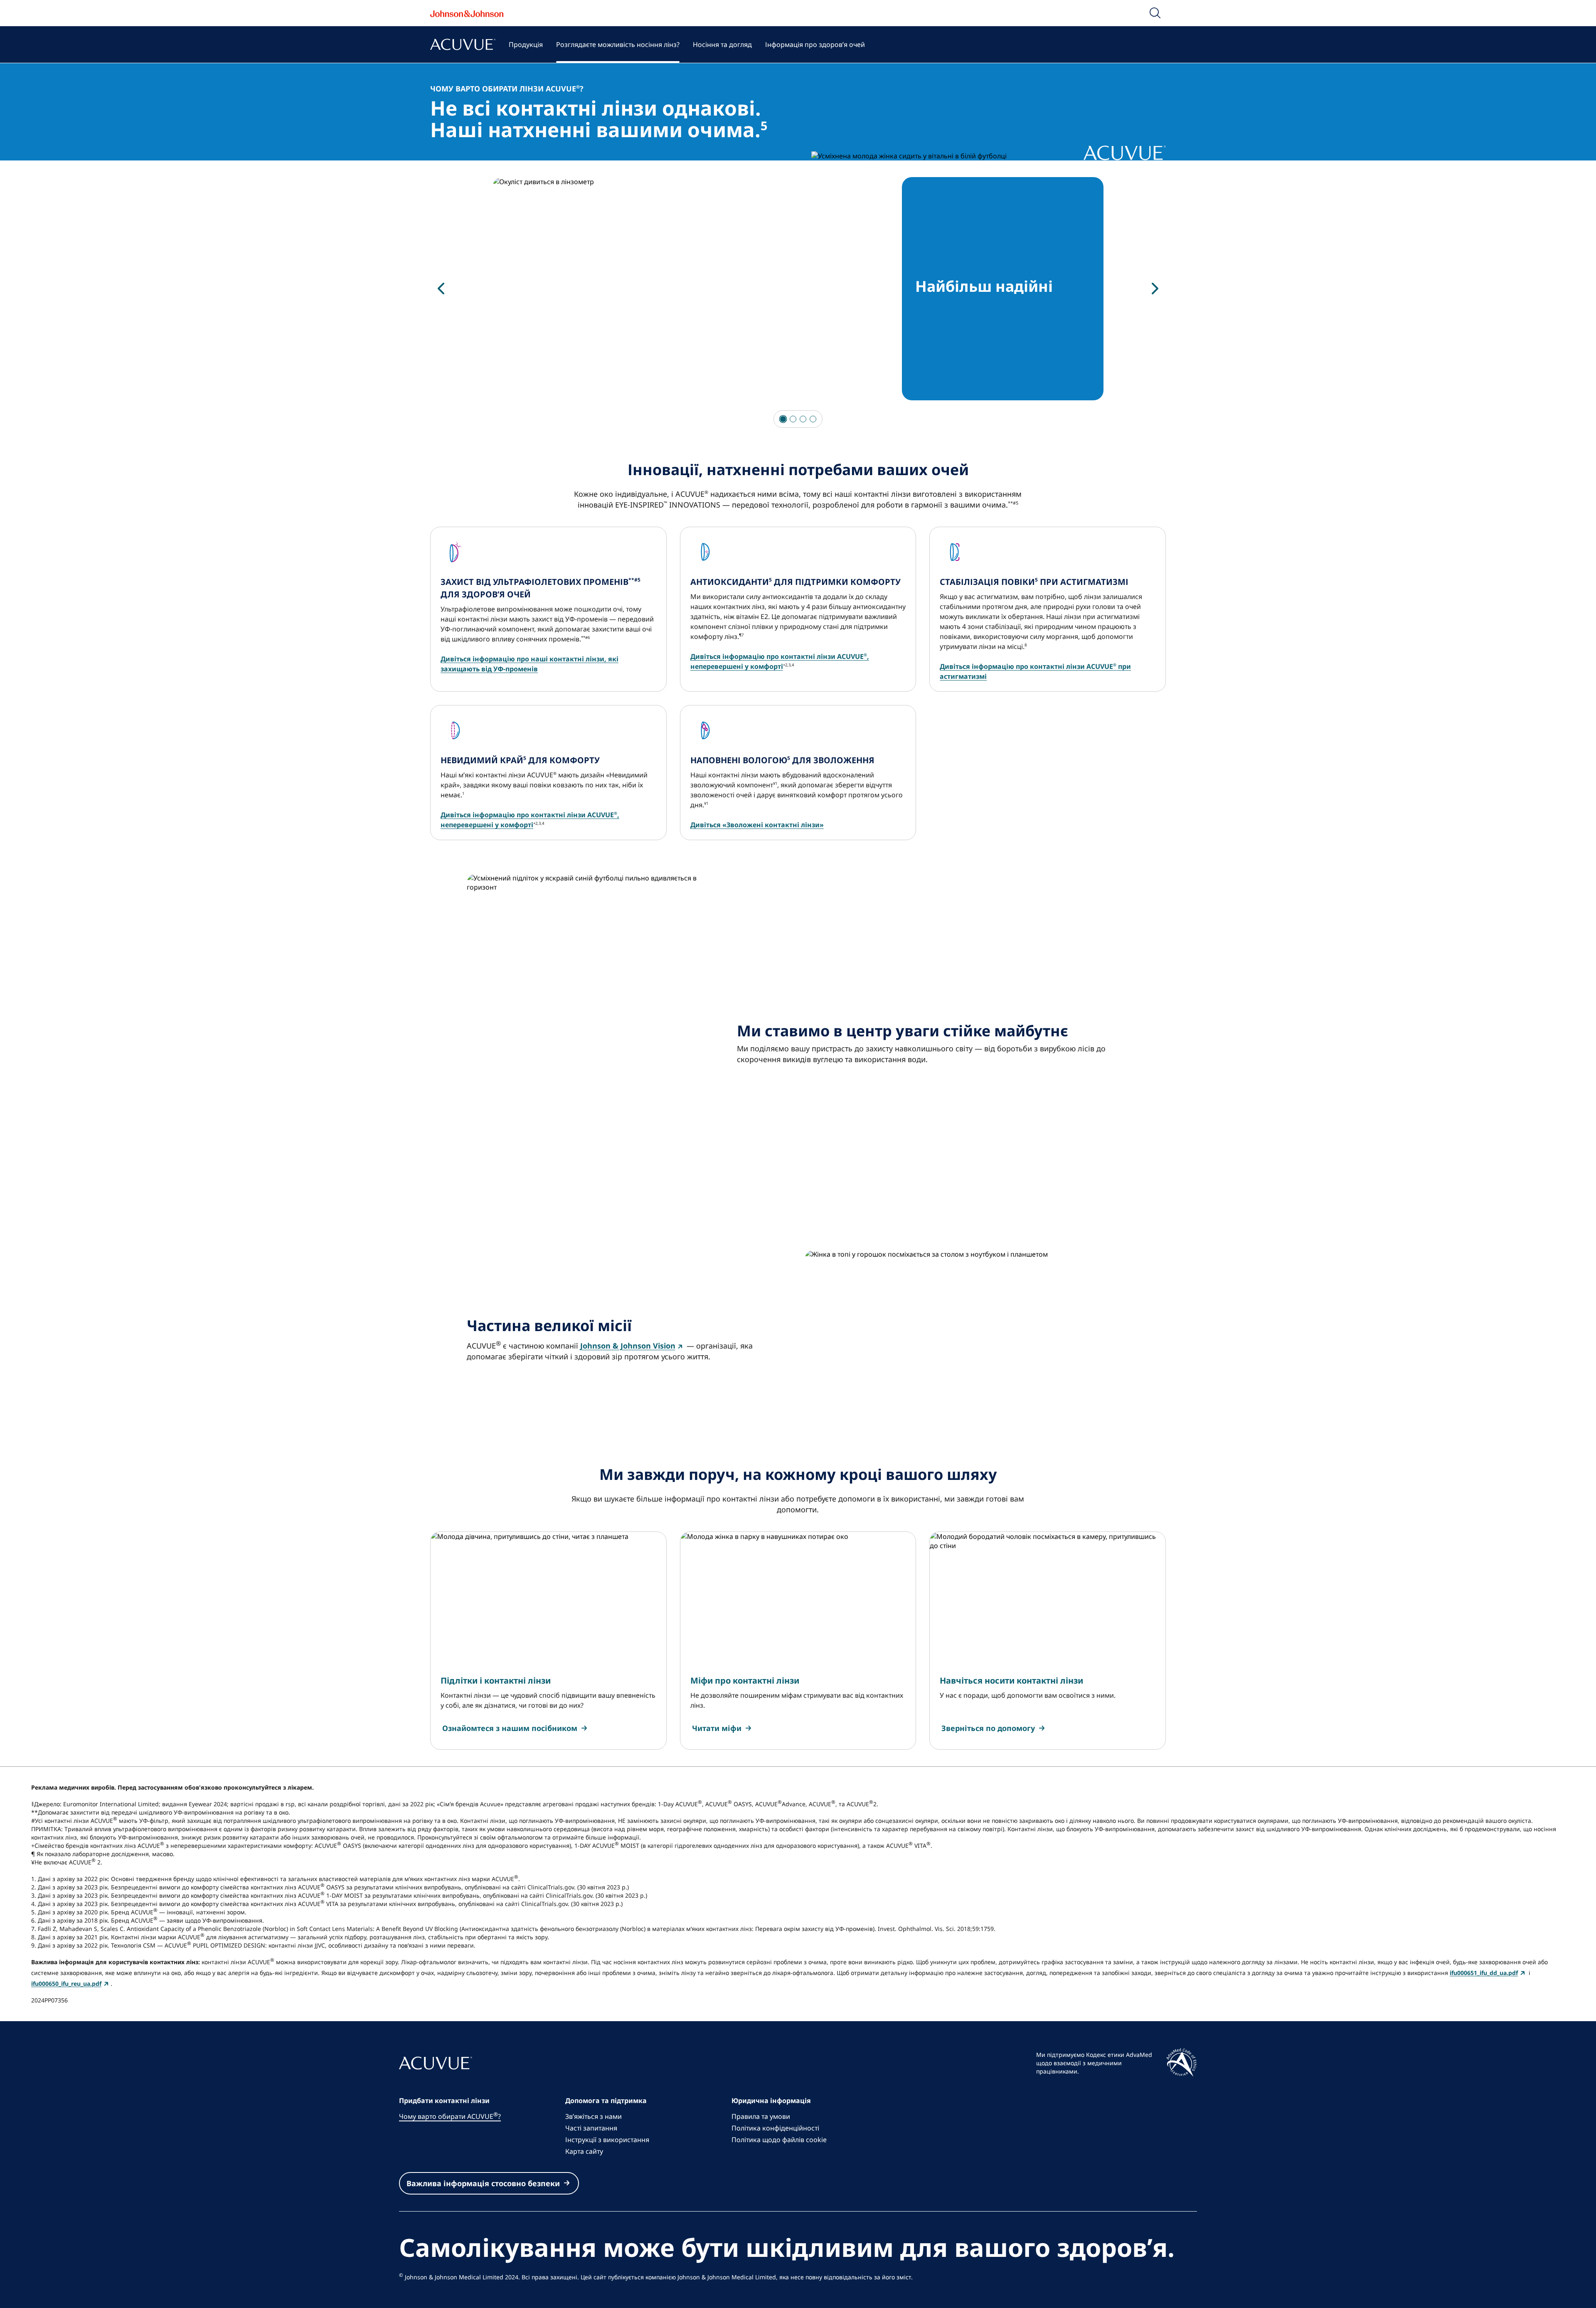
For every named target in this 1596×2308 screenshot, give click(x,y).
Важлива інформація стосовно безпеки (483, 2183)
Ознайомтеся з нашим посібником (510, 1728)
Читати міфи (717, 1728)
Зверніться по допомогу (988, 1728)
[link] (516, 1728)
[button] (1155, 13)
